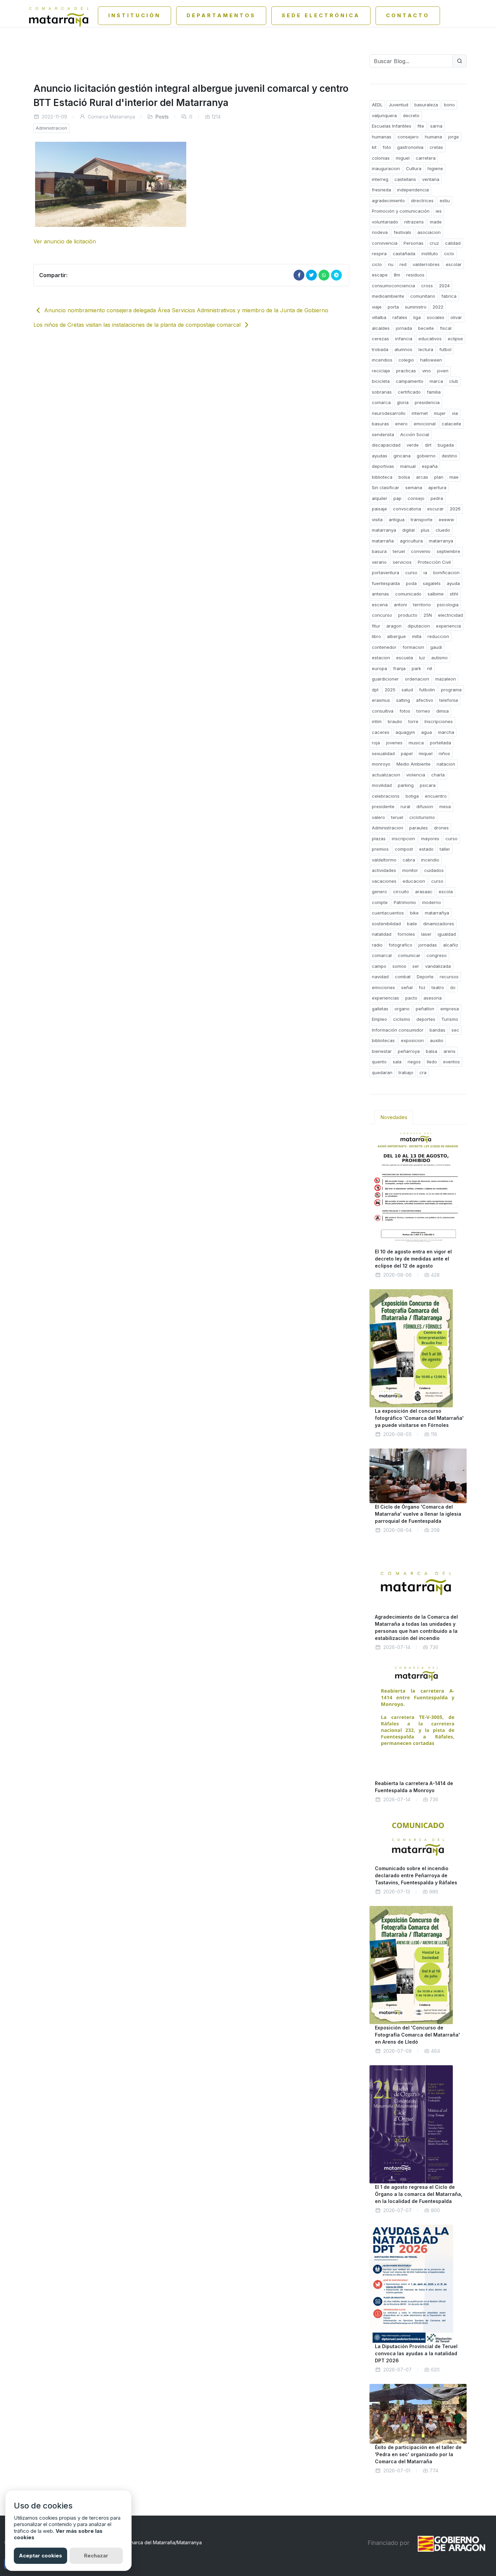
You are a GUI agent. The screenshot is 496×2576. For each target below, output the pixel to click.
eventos (451, 1062)
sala (397, 1062)
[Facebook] (299, 275)
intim (377, 721)
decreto (411, 115)
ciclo (449, 254)
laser (426, 934)
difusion (425, 806)
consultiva (383, 711)
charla (438, 775)
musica (416, 743)
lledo (432, 1062)
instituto (430, 254)
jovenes (394, 743)
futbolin (427, 690)
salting (403, 700)
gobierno (426, 456)
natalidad (382, 934)
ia (425, 573)
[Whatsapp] (324, 275)
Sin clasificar (385, 487)
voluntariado (385, 222)
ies (439, 211)
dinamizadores (439, 924)
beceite (426, 328)
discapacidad (386, 445)
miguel (403, 158)
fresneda (381, 190)
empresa (450, 1009)
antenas (380, 594)
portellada (440, 743)
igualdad (447, 934)
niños (444, 753)
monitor (410, 870)
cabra (409, 860)
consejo (416, 498)
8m (397, 275)
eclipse (455, 339)
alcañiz (451, 945)
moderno (432, 902)
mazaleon (446, 679)
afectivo (425, 700)
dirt (428, 445)
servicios (402, 562)
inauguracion (386, 168)
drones (441, 828)
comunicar (409, 955)
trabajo (406, 1072)
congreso (437, 955)
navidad (380, 977)
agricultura (411, 541)
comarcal (382, 955)
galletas (380, 1009)
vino (426, 371)
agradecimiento (388, 201)
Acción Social (415, 434)
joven (443, 371)
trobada (380, 349)
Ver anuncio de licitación (65, 241)
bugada (446, 445)
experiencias (385, 998)
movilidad (382, 785)
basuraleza (426, 105)
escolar (454, 264)
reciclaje (381, 371)
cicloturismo (422, 817)
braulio (395, 721)
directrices (422, 201)
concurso (382, 615)
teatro (438, 987)
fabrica (449, 296)
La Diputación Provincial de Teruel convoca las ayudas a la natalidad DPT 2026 (416, 2353)
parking (406, 785)
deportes (426, 1019)
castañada (404, 254)
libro (376, 636)
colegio (406, 360)
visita (377, 520)
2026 (455, 509)
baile (412, 924)
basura (379, 551)
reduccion (438, 636)
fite (421, 126)
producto (408, 615)
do (453, 987)
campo (379, 966)
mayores (430, 839)
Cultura (414, 168)
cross (427, 286)
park (416, 668)
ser (416, 966)
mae (454, 477)
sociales (436, 317)
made (436, 222)
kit (374, 147)
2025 (390, 690)
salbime (436, 594)
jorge (453, 137)
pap (397, 498)
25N (428, 615)
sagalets (432, 583)
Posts (162, 117)
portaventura (385, 573)
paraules (419, 828)
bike (414, 913)
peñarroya (409, 1051)
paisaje (379, 509)
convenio (421, 551)
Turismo (450, 1019)
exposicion (412, 1040)
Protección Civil (434, 562)
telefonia (449, 700)
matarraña (383, 541)
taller (445, 849)
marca (436, 381)
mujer (440, 413)
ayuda (453, 583)
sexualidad (383, 753)
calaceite (451, 424)
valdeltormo (384, 860)
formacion (413, 647)
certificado (409, 392)
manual (408, 466)
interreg (380, 179)
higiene (435, 168)
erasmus (381, 700)
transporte (422, 520)
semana (414, 487)
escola (446, 892)
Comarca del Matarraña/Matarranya (162, 2542)
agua (426, 732)
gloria (403, 402)
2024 (444, 286)
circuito (401, 892)
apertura (437, 487)
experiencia (448, 626)
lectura (426, 349)
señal (407, 987)
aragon (394, 626)
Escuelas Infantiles (392, 126)
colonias (381, 158)
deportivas (383, 466)
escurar (435, 509)
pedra (437, 498)
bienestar (382, 1051)
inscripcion (403, 839)
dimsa (443, 711)
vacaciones (384, 881)
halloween (431, 360)
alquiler (380, 498)
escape (380, 275)
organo (402, 1009)
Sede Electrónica (321, 15)
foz (422, 987)
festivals (403, 232)
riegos (414, 1062)
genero (379, 892)
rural (405, 806)
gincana (402, 456)
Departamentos (221, 15)
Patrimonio (405, 902)
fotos (405, 711)
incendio (430, 860)
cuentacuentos (388, 913)
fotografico (401, 945)
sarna (436, 126)
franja (399, 668)
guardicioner (385, 679)
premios (380, 849)
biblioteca (382, 477)
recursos (449, 977)
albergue (396, 636)
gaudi (436, 647)
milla (417, 636)
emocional (425, 424)
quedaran (382, 1072)
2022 (438, 307)
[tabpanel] (418, 1807)
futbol (445, 349)
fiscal (446, 328)
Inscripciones (439, 721)
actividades (384, 870)
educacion (414, 881)
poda (411, 583)
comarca (381, 402)
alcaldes (381, 328)
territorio (422, 605)
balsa (432, 1051)
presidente (383, 806)
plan (439, 477)
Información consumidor (398, 1030)
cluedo (443, 530)
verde (413, 445)
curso (411, 573)
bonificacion (446, 573)
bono (449, 105)
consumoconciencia (393, 286)
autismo (439, 658)
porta (393, 307)
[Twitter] (311, 275)
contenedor (384, 647)
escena (380, 605)
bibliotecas (383, 1040)
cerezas (380, 339)
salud (407, 690)
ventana (431, 179)
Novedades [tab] (394, 1117)
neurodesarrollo (389, 413)
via (455, 413)
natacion (446, 764)
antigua (397, 520)
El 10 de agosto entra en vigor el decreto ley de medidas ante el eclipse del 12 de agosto (413, 1259)
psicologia (448, 605)
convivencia (385, 243)
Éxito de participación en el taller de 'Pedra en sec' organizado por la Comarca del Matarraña (418, 2454)
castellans (405, 179)
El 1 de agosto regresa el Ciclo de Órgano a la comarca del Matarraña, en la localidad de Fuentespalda (419, 2194)
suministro (416, 307)
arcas (422, 477)
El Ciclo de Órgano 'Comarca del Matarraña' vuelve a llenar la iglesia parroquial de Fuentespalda (418, 1514)
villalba (379, 317)
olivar (456, 317)
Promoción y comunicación (401, 211)
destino (449, 456)
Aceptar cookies (40, 2556)
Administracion (51, 128)
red (403, 264)
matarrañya (437, 913)
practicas (406, 371)
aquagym (405, 732)
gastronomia (410, 147)
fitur (376, 626)
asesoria (433, 998)
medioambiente (388, 296)
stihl (454, 594)
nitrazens (414, 222)
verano (379, 562)
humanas (382, 137)
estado (426, 849)
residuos (415, 275)
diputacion (419, 626)
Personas (414, 243)
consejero (408, 137)
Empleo (379, 1019)
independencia (413, 190)
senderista (383, 434)
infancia (404, 339)
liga (417, 317)
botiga (412, 796)
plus (425, 530)
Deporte (425, 977)
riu (391, 264)
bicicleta (381, 381)
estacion (381, 658)
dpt (375, 690)
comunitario (423, 296)
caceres (381, 732)
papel (407, 753)
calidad (453, 243)
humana (433, 137)
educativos (430, 339)
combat (403, 977)
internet (420, 413)
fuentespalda (386, 583)
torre (413, 721)
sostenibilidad (386, 924)
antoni (400, 605)
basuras (380, 424)
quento (379, 1062)
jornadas (428, 945)
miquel (426, 753)
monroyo (381, 764)
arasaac (424, 892)
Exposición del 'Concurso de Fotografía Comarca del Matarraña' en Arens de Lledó (417, 2035)
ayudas (380, 456)
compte (380, 902)
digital (408, 530)
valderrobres (426, 264)
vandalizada (438, 966)
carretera (426, 158)
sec (455, 1030)
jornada (404, 328)
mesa (445, 806)
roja (376, 743)
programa (451, 690)
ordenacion (417, 679)
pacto (411, 998)
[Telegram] (336, 275)
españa (430, 466)
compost (404, 849)
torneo (423, 711)
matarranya (384, 530)
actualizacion (386, 775)
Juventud (398, 105)
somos (399, 966)
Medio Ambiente (414, 764)
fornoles (406, 934)
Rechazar (96, 2556)
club (454, 381)
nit (430, 668)
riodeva (380, 232)
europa (379, 668)
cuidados (434, 870)
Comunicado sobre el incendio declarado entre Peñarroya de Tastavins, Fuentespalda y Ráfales (416, 1875)
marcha (446, 732)
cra (423, 1072)
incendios (382, 360)
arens (449, 1051)
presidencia (427, 402)
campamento (410, 381)
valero (378, 817)
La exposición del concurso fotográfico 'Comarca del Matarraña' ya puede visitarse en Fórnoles (419, 1418)
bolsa (404, 477)
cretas (436, 147)
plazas (379, 839)
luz (422, 658)
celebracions (386, 796)
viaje (377, 307)
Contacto (408, 15)
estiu (445, 201)
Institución (134, 15)
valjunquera (384, 115)
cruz (434, 243)
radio (377, 945)
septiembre (448, 551)
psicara (428, 785)
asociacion (429, 232)
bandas (437, 1030)
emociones (383, 987)
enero (401, 424)
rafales (400, 317)
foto (387, 147)
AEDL (377, 105)
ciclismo (402, 1019)
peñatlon (425, 1009)
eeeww (446, 520)
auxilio (437, 1040)
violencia (416, 775)
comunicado (408, 594)
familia (434, 392)
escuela (405, 658)
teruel (399, 551)
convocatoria (407, 509)
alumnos (403, 349)
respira (379, 254)
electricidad (450, 615)
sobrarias (382, 392)
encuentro (436, 796)
